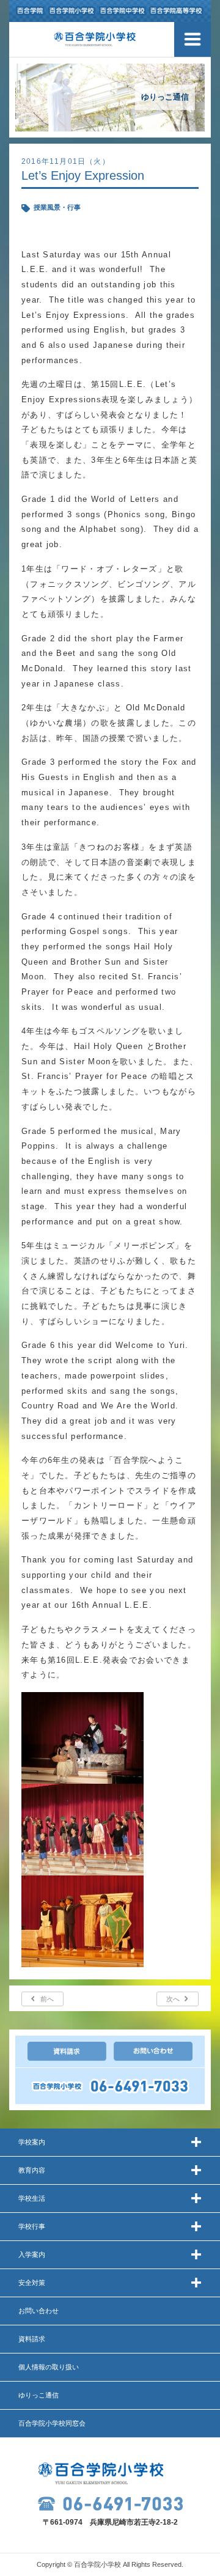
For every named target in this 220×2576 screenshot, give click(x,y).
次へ (173, 1999)
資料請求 (32, 2339)
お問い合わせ (38, 2311)
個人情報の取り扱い (49, 2367)
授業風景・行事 (57, 207)
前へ (47, 1999)
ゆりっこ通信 (38, 2395)
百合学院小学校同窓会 (52, 2423)
